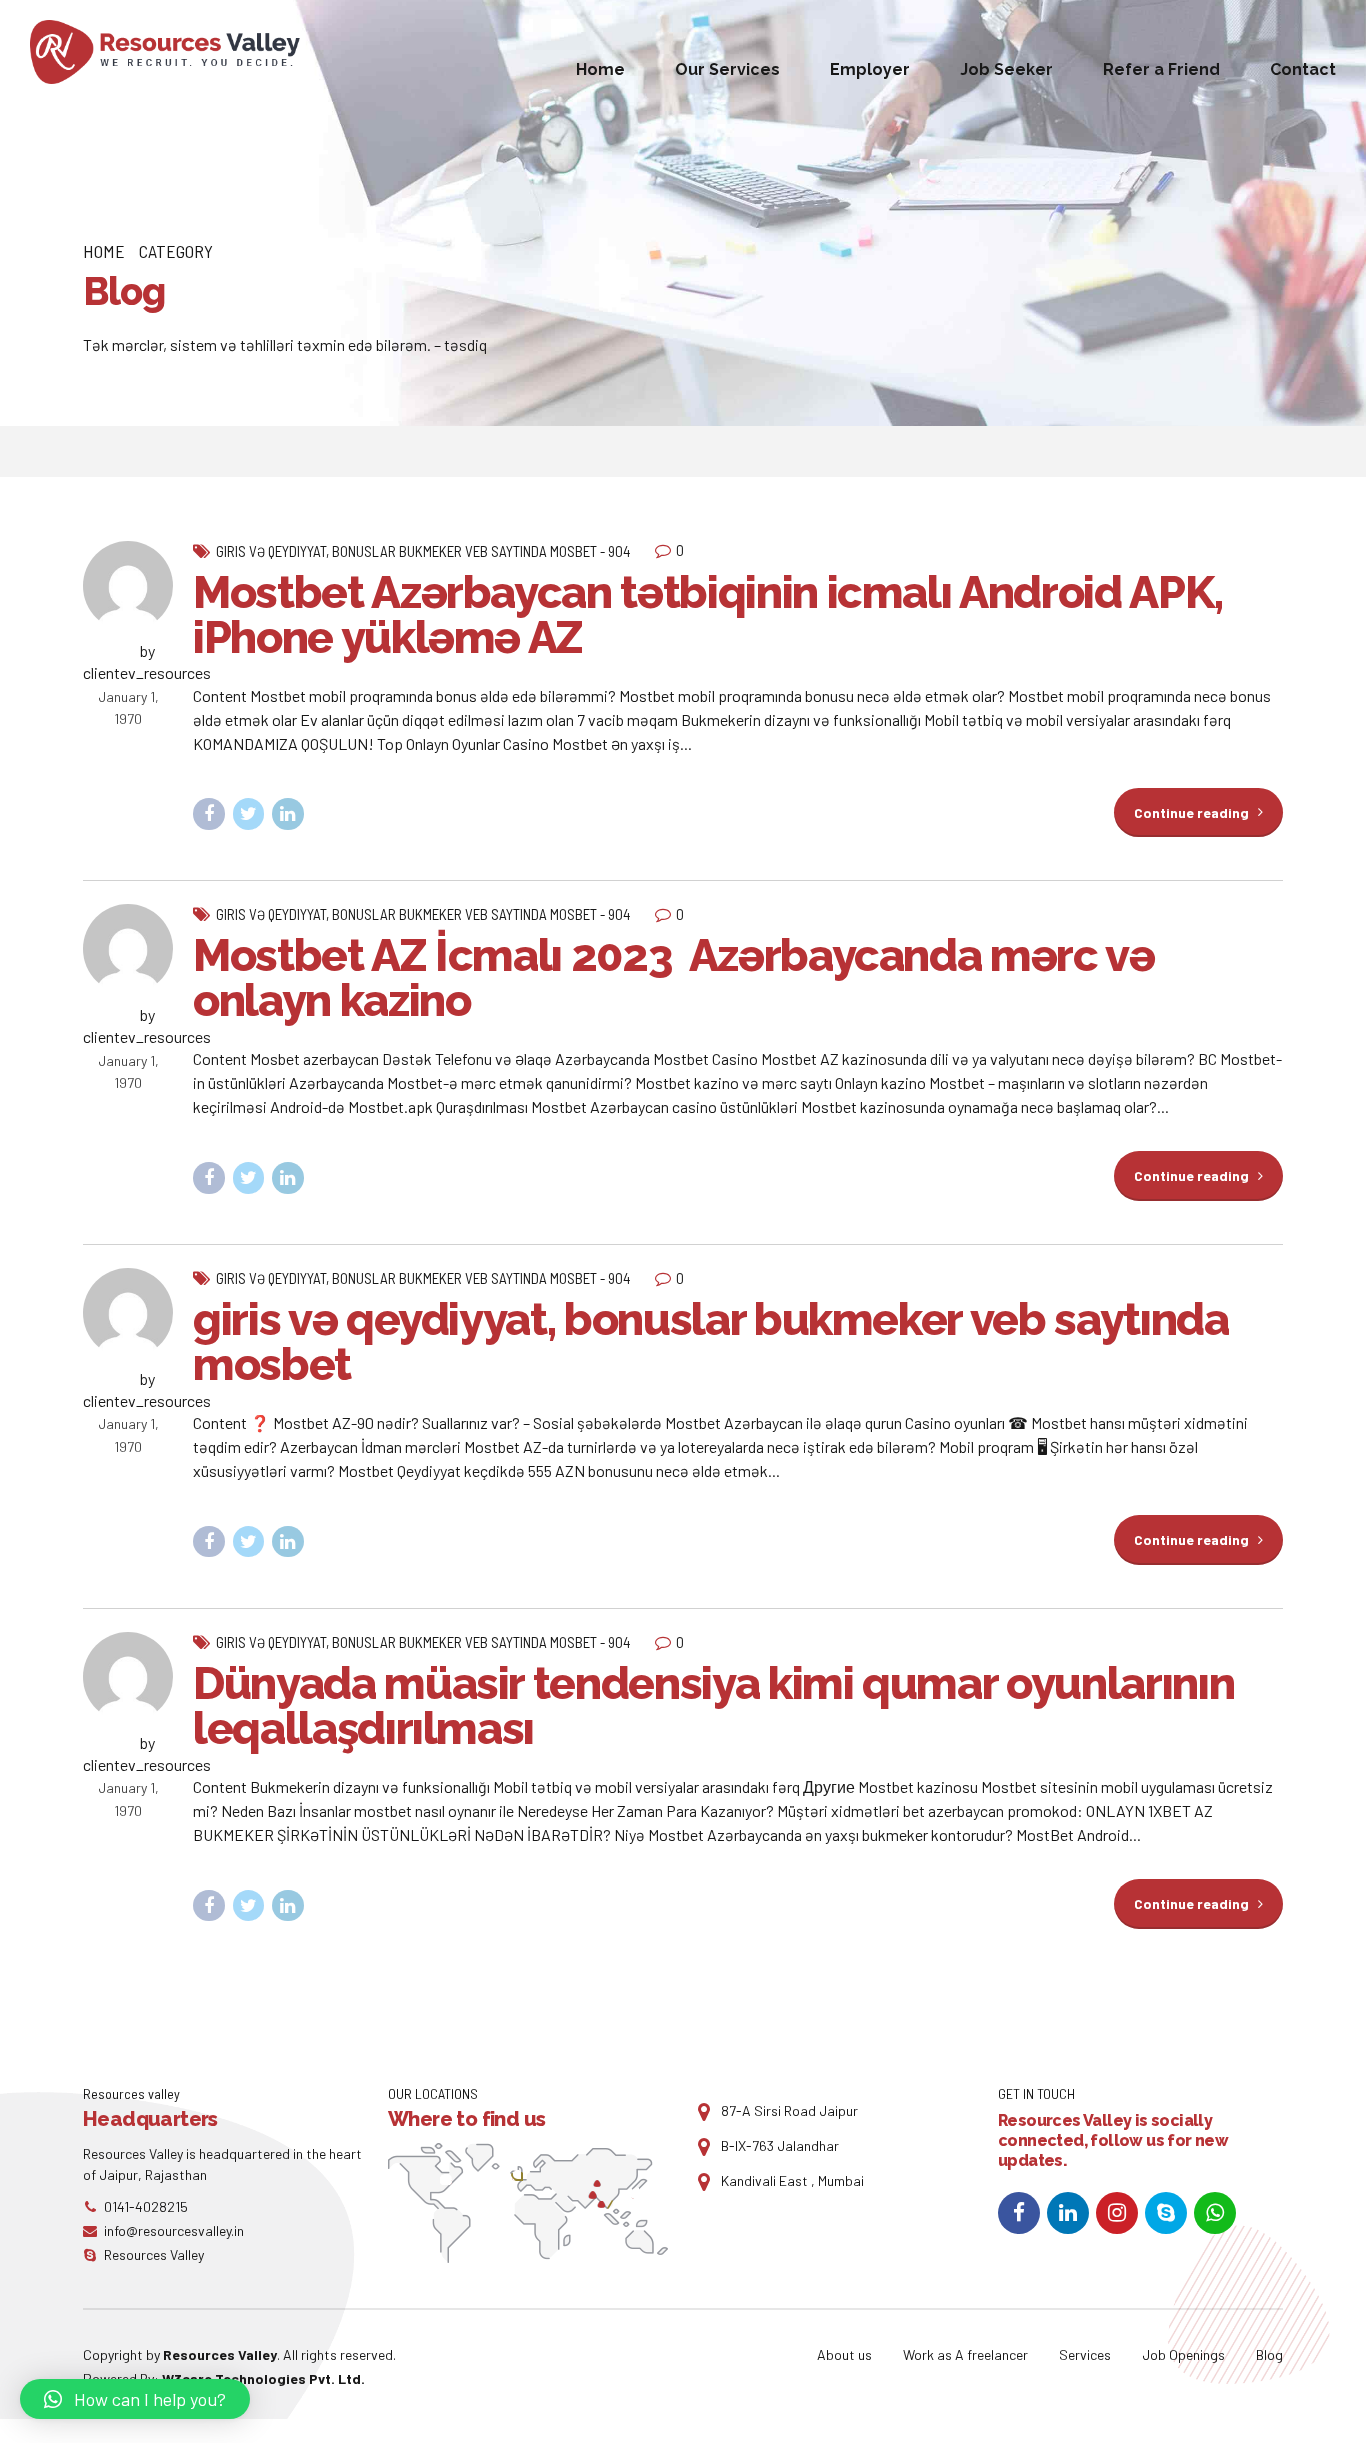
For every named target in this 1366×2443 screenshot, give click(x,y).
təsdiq (465, 344)
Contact (1303, 69)
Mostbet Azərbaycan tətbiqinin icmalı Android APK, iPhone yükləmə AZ (708, 615)
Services (1085, 2354)
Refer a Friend (1161, 69)
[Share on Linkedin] (288, 814)
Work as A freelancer (965, 2354)
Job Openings (1183, 2354)
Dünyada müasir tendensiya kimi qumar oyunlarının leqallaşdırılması (713, 1706)
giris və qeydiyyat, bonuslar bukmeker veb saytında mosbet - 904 (423, 551)
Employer (870, 69)
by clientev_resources (147, 661)
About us (844, 2354)
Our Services (727, 69)
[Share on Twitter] (249, 814)
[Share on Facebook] (209, 814)
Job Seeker (1006, 69)
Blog (1269, 2354)
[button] (135, 2399)
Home (600, 69)
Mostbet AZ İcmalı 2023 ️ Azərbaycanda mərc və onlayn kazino (674, 978)
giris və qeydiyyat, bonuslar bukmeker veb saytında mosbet (711, 1342)
